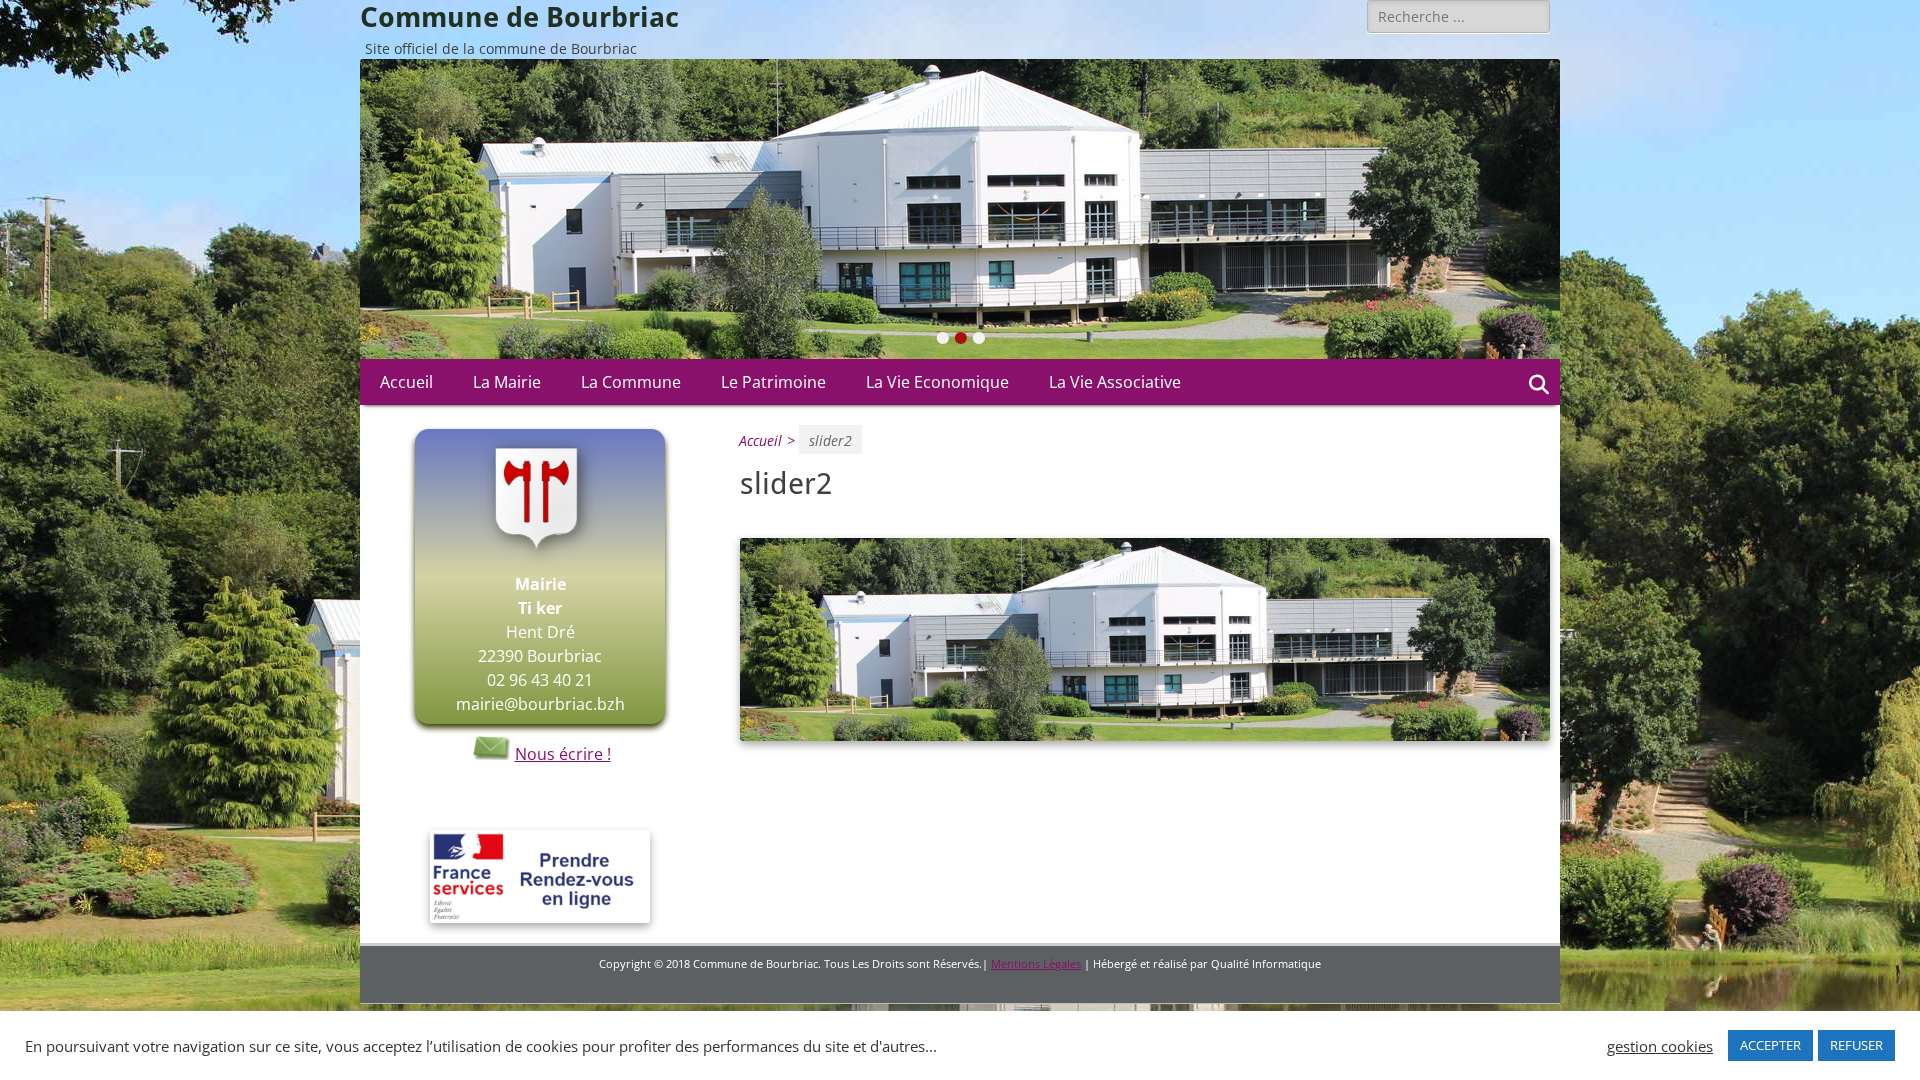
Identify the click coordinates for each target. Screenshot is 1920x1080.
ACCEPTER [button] (1770, 1045)
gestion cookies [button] (1660, 1046)
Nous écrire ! (563, 754)
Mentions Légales (1036, 963)
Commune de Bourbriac (519, 17)
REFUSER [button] (1856, 1045)
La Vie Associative (1115, 382)
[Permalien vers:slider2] (960, 209)
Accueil (406, 382)
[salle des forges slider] (1145, 735)
